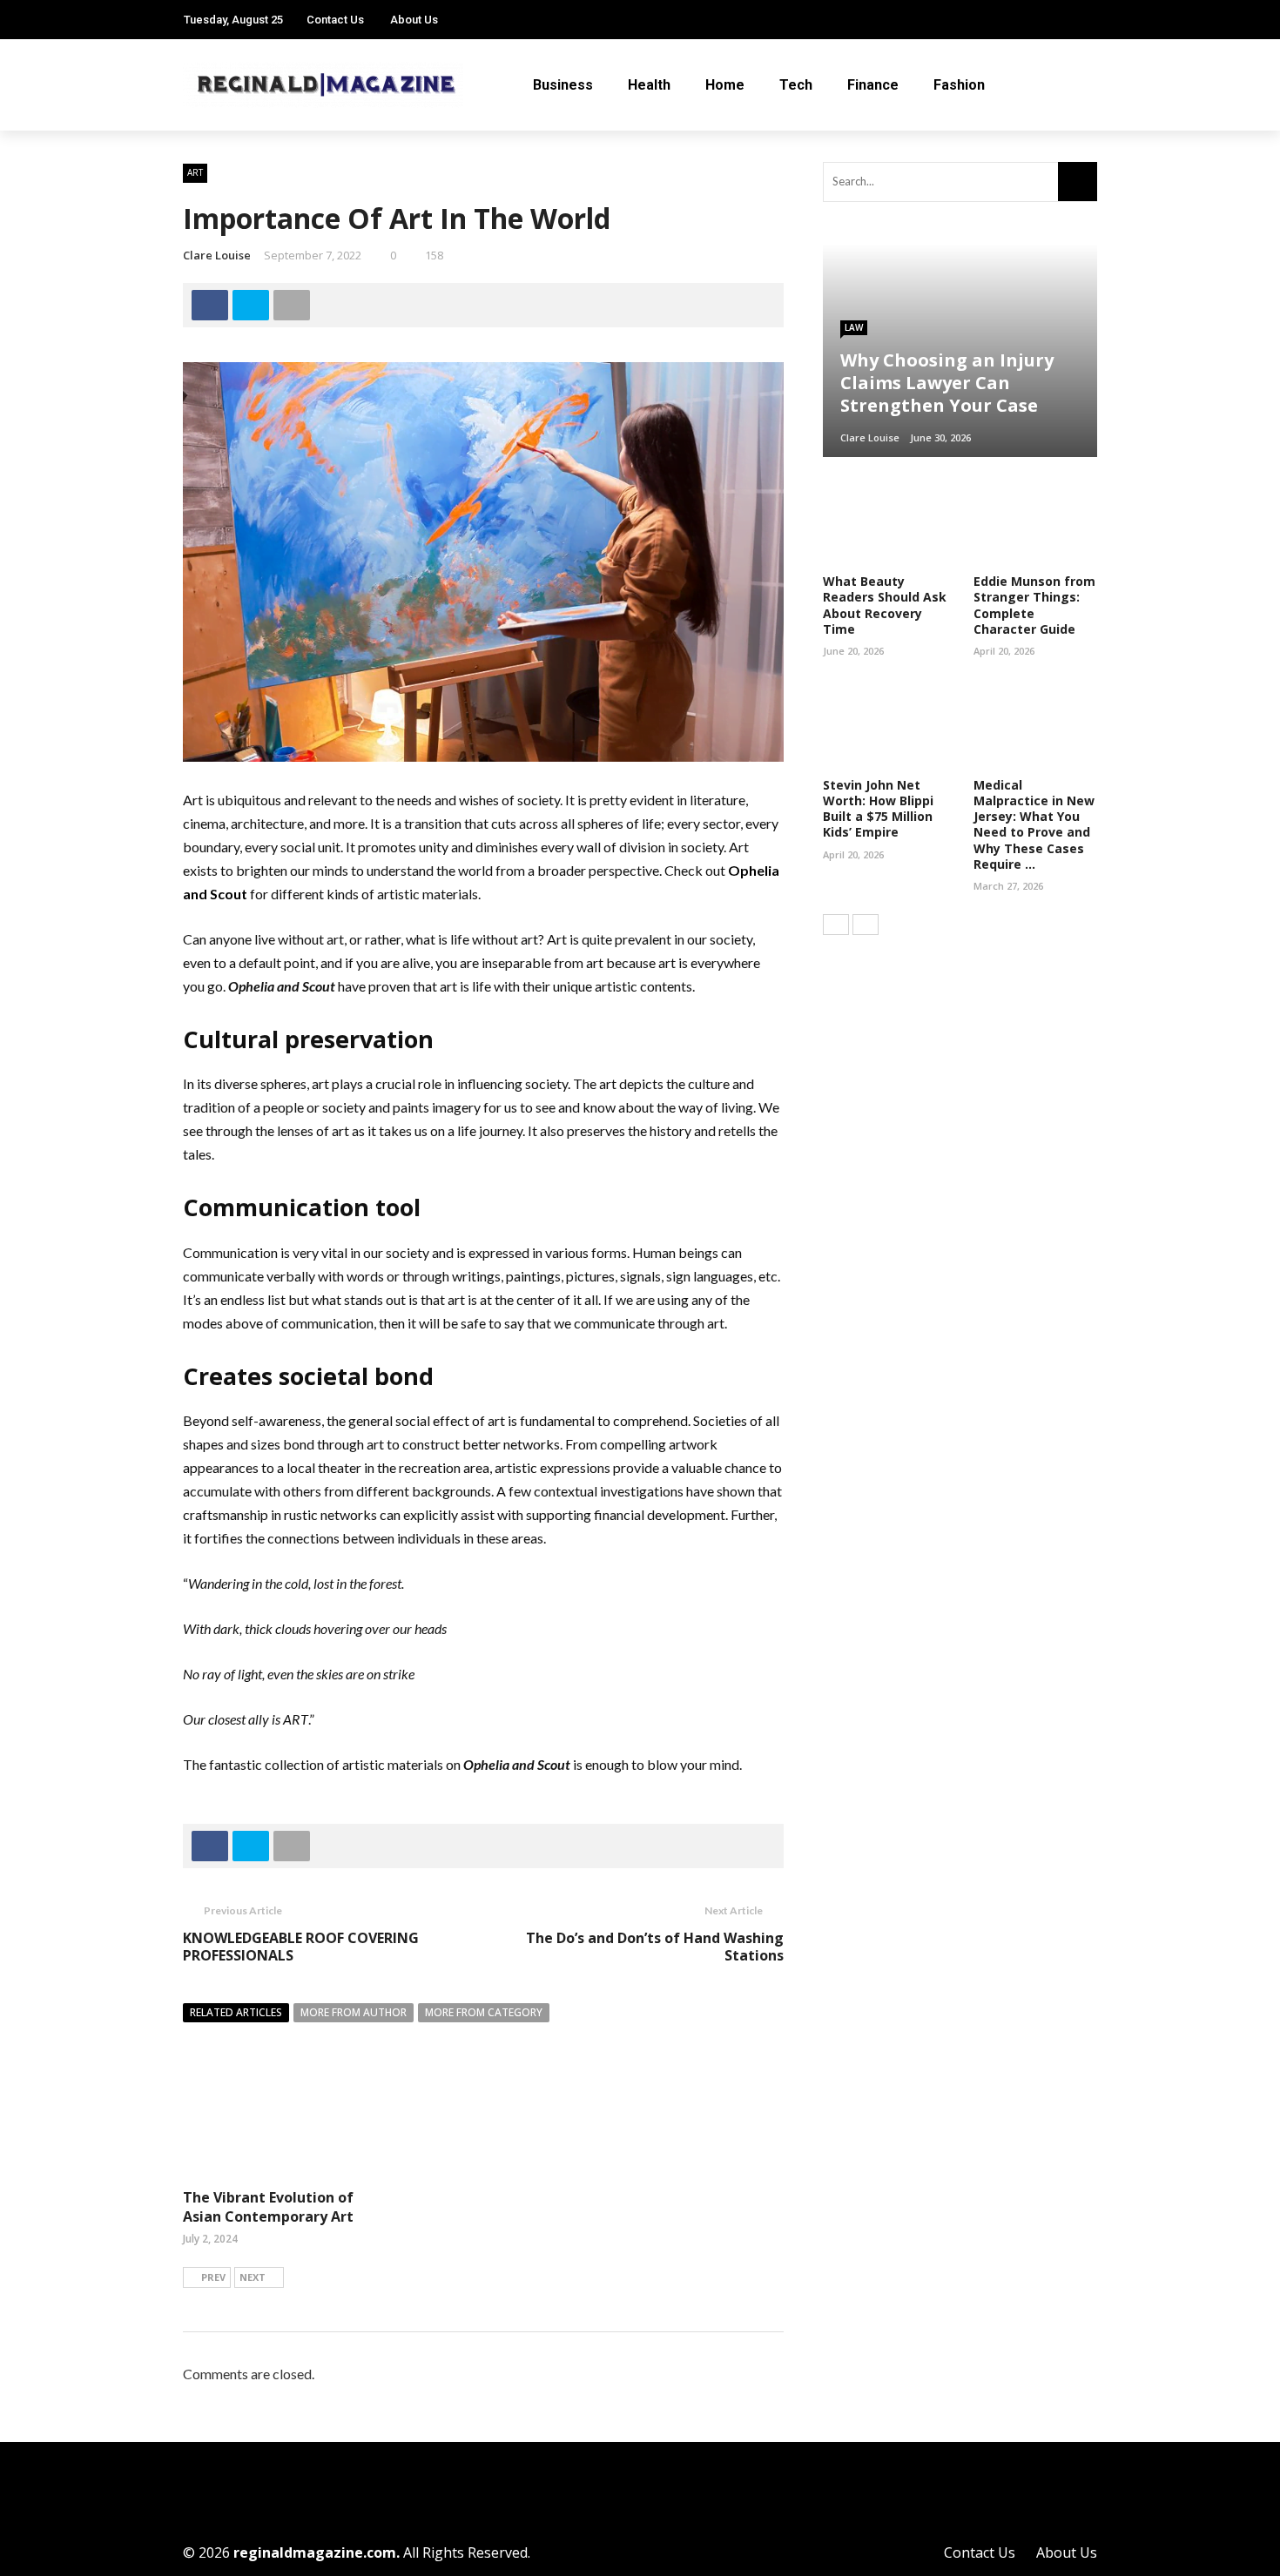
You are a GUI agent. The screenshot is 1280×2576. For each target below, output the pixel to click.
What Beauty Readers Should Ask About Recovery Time (885, 605)
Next (253, 2277)
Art (195, 172)
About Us (414, 20)
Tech (796, 85)
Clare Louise (217, 255)
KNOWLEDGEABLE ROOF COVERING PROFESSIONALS (301, 1947)
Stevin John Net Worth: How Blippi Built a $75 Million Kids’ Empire (878, 809)
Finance (873, 85)
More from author (354, 2012)
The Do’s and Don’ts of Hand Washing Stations (655, 1947)
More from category (484, 2012)
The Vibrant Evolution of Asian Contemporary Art (268, 2207)
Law (854, 327)
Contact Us (335, 20)
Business (563, 85)
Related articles (236, 2012)
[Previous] (836, 925)
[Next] (866, 925)
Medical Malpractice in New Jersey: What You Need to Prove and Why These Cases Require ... (1034, 824)
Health (649, 85)
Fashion (959, 85)
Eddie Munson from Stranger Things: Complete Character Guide (1034, 605)
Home (725, 85)
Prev (213, 2277)
